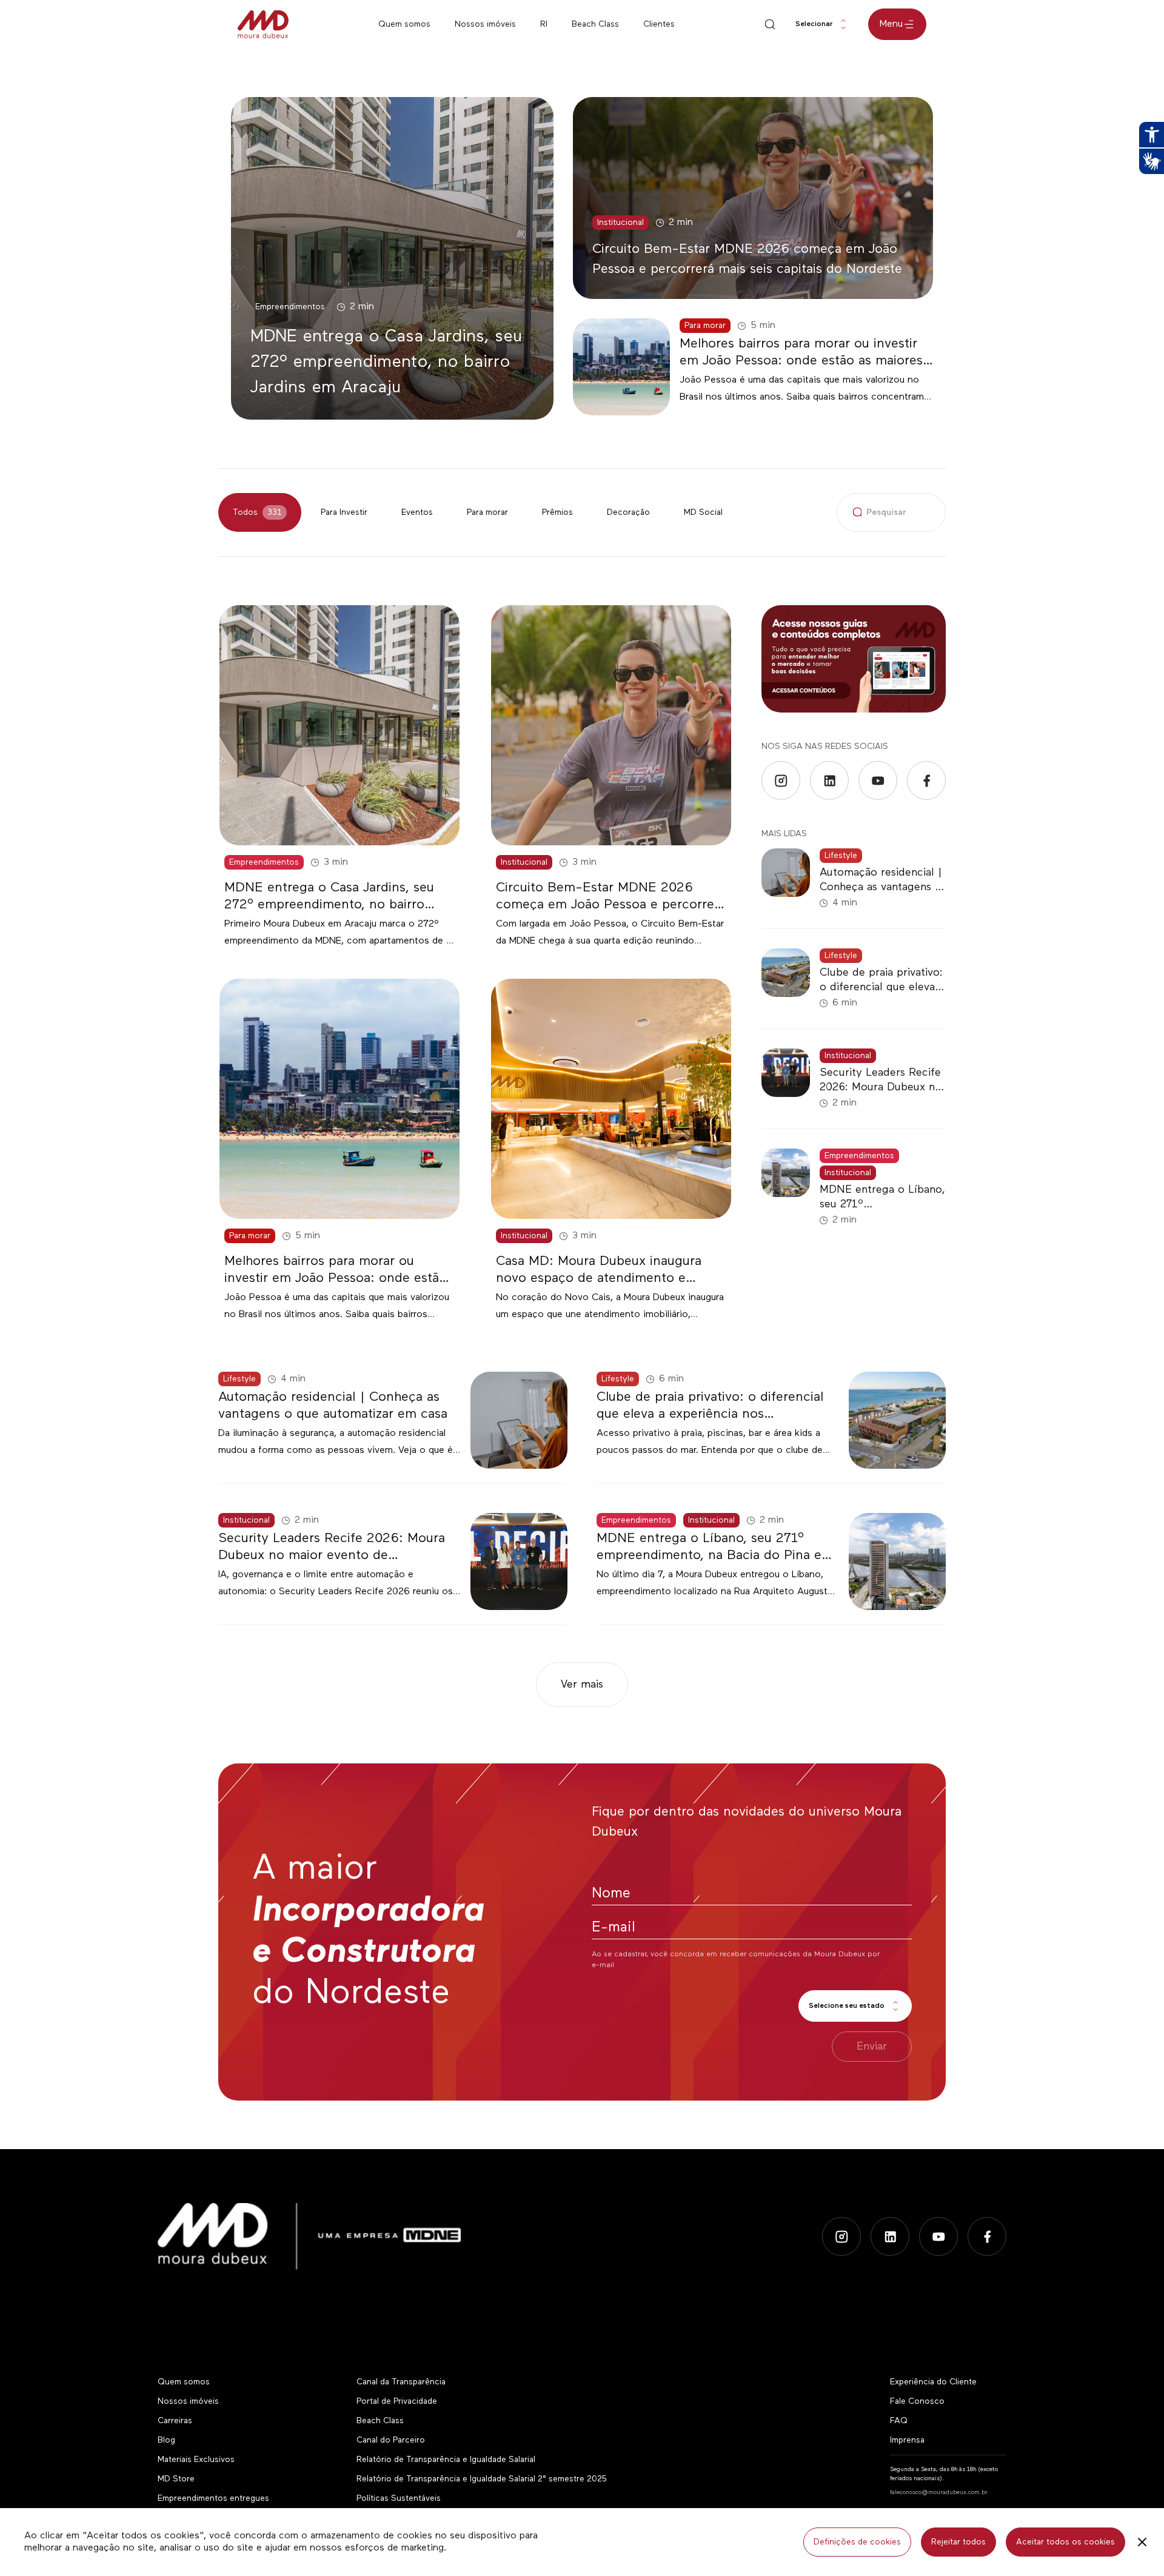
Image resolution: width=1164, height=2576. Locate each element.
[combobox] (822, 24)
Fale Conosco (917, 2401)
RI (544, 24)
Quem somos (404, 24)
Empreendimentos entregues (213, 2498)
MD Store (176, 2479)
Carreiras (175, 2421)
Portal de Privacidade (397, 2401)
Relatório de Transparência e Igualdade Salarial (446, 2460)
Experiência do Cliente (933, 2382)
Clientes (659, 24)
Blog (166, 2440)
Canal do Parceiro (391, 2440)
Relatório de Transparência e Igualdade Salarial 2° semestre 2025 (481, 2479)
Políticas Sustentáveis (399, 2498)
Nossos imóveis (485, 24)
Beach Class (595, 24)
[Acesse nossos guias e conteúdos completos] (854, 659)
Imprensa (907, 2440)
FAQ (899, 2421)
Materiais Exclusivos (196, 2460)
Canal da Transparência (401, 2382)
